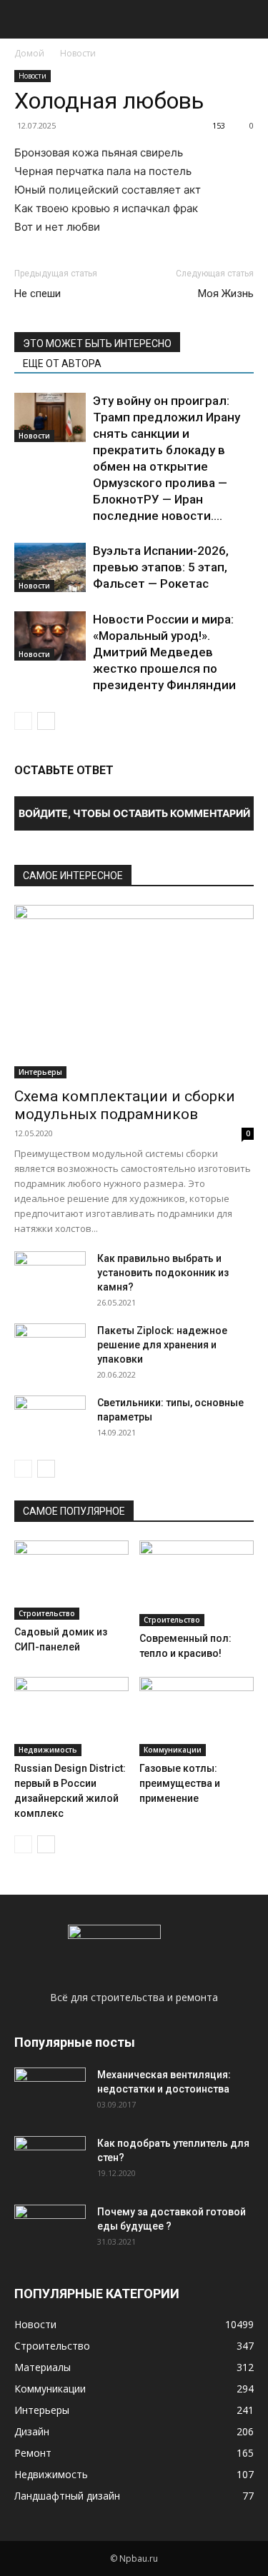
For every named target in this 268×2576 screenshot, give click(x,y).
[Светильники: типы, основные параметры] (50, 1420)
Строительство (47, 1613)
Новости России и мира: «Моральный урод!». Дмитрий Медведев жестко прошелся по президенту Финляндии (164, 652)
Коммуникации (173, 1750)
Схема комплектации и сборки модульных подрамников (125, 1105)
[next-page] (46, 721)
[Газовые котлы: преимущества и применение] (197, 1716)
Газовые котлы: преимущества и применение (180, 1783)
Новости (78, 53)
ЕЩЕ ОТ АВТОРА (62, 364)
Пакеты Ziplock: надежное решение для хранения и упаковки (162, 1345)
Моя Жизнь (226, 294)
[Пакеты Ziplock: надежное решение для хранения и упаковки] (50, 1348)
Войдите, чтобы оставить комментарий (134, 813)
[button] (24, 19)
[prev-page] (23, 721)
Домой (29, 53)
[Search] (248, 19)
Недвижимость (48, 1750)
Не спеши (38, 294)
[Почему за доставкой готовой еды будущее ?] (50, 2230)
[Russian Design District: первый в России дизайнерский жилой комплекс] (71, 1716)
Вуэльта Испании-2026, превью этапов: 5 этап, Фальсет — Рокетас (161, 567)
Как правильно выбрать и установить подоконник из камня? (163, 1273)
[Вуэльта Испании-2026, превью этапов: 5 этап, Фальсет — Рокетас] (50, 567)
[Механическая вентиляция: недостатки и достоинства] (50, 2090)
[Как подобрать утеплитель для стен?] (50, 2161)
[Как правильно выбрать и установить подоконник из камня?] (50, 1276)
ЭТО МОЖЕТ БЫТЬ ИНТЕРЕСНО (97, 344)
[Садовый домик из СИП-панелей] (71, 1580)
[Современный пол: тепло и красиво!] (197, 1583)
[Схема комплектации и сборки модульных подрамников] (134, 992)
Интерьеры (40, 1072)
